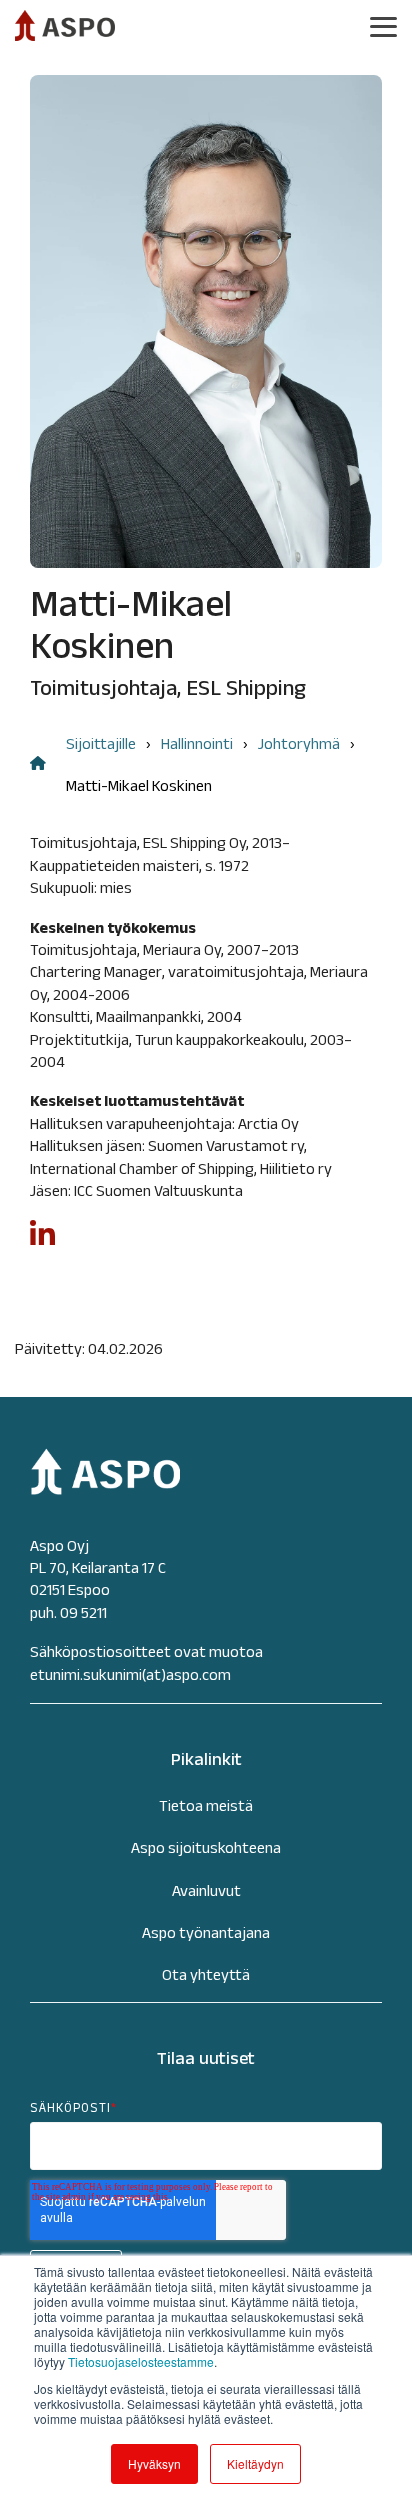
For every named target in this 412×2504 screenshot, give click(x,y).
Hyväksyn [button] (154, 2463)
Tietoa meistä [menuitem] (206, 1805)
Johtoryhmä (299, 743)
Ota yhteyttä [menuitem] (206, 1974)
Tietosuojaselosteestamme (141, 2361)
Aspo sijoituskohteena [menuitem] (206, 1847)
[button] (383, 25)
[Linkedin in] (42, 1242)
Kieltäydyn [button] (255, 2463)
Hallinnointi (197, 743)
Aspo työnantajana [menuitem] (206, 1932)
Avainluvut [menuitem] (206, 1890)
